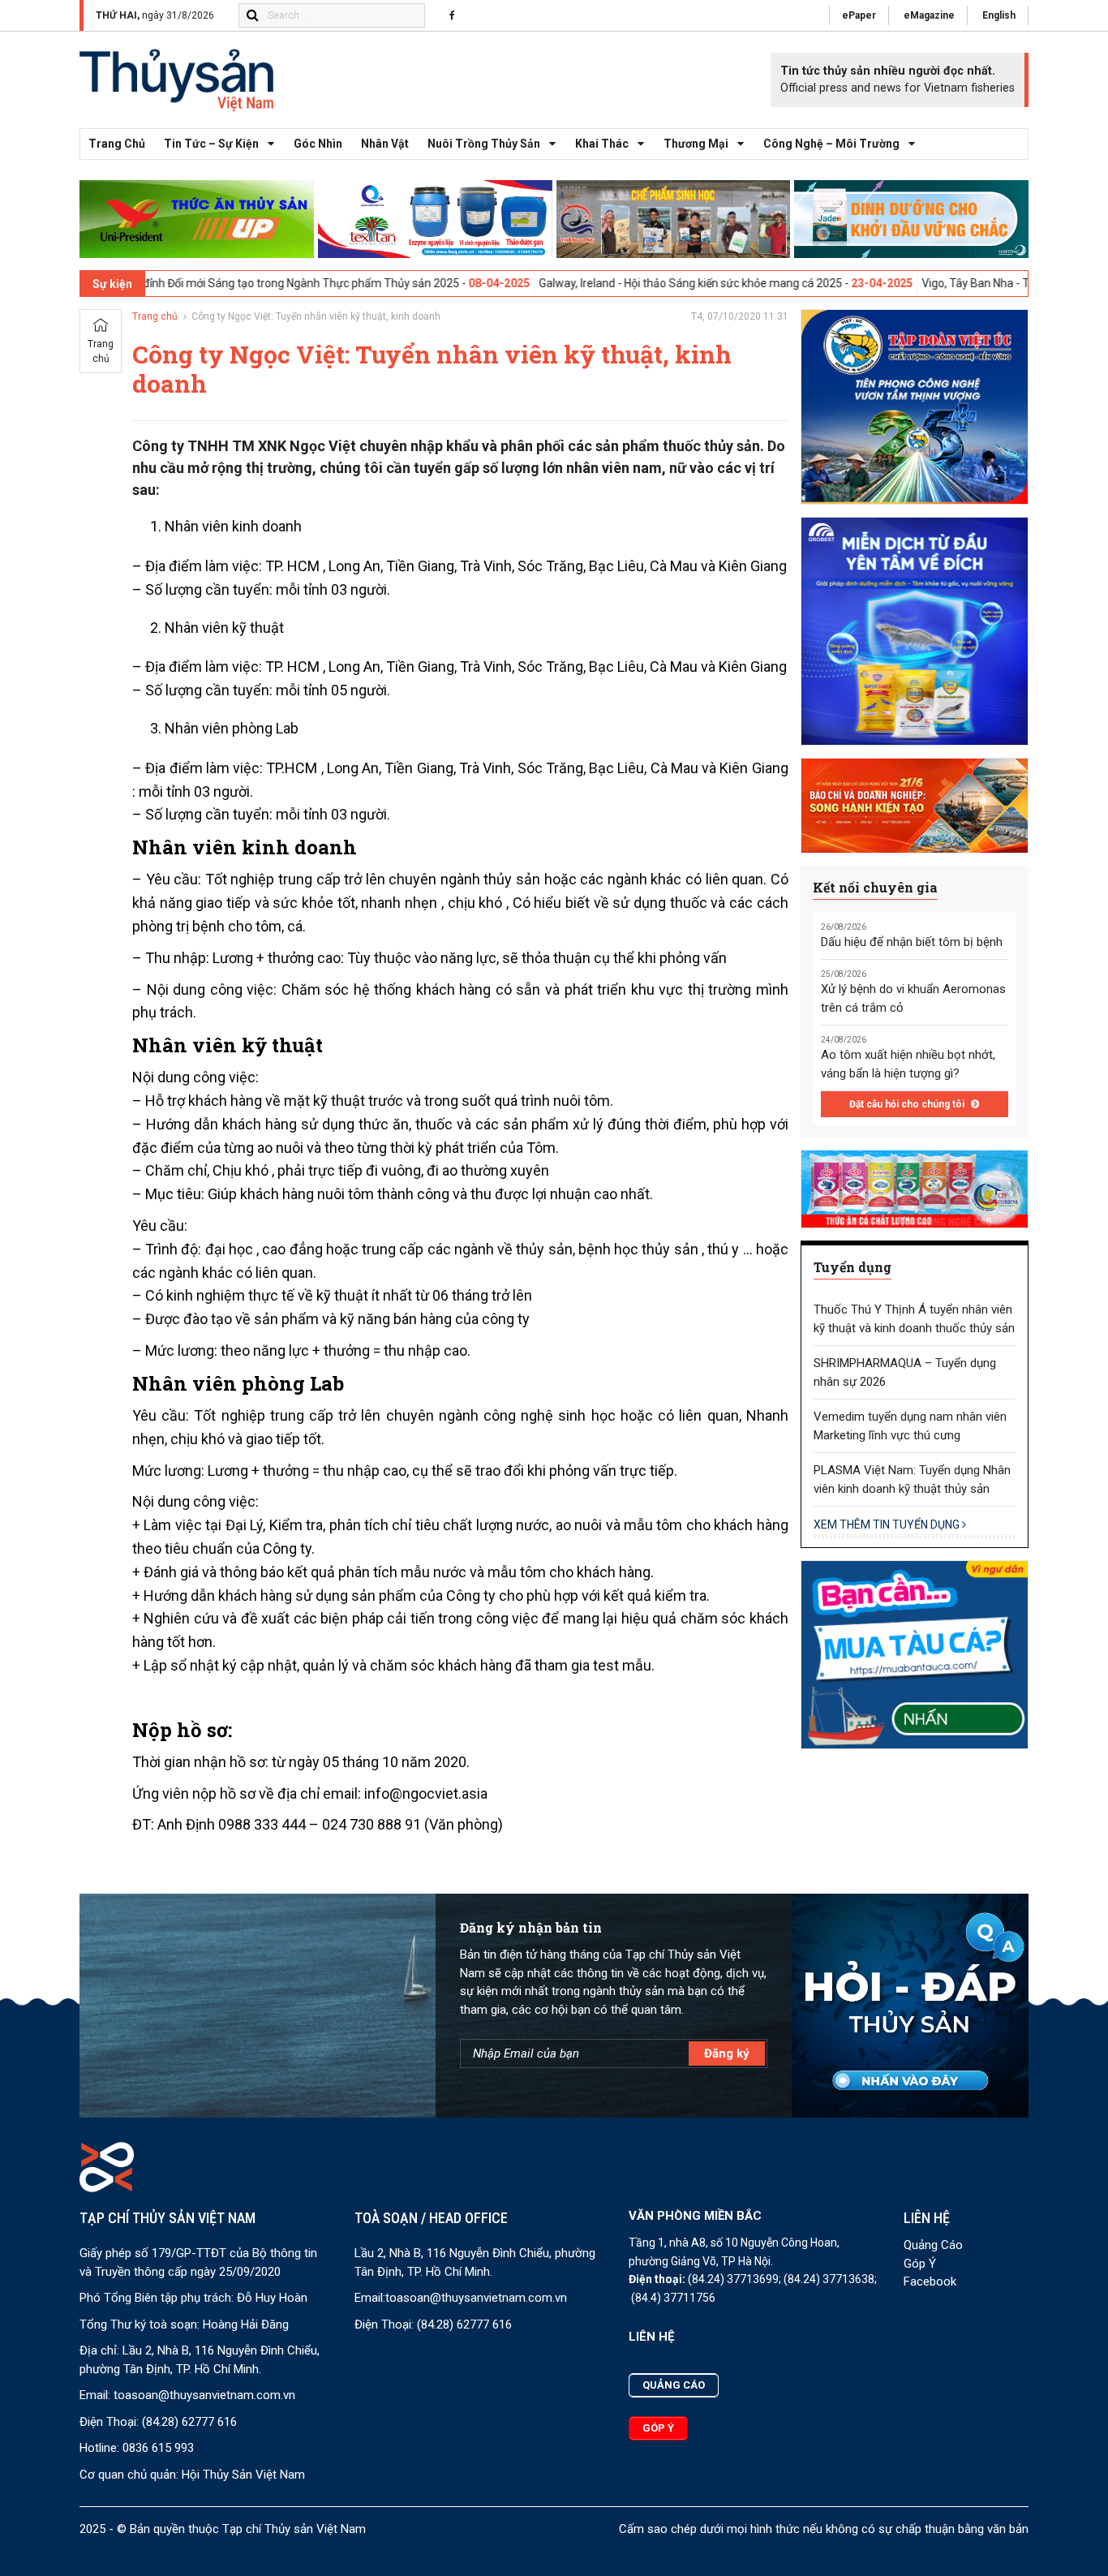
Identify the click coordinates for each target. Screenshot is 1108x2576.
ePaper (859, 15)
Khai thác (602, 144)
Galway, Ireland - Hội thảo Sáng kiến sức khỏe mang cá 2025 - (611, 283)
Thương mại (696, 144)
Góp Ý (920, 2264)
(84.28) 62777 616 (189, 2422)
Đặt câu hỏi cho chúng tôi (908, 1104)
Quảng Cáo (933, 2245)
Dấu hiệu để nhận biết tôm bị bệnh (912, 942)
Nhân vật (385, 144)
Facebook (930, 2281)
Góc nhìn (318, 144)
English (999, 15)
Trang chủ (117, 144)
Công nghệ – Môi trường (831, 144)
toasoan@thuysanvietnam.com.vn (204, 2395)
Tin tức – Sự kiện (211, 144)
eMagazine (929, 15)
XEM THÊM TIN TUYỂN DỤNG (888, 1525)
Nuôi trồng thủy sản (484, 144)
